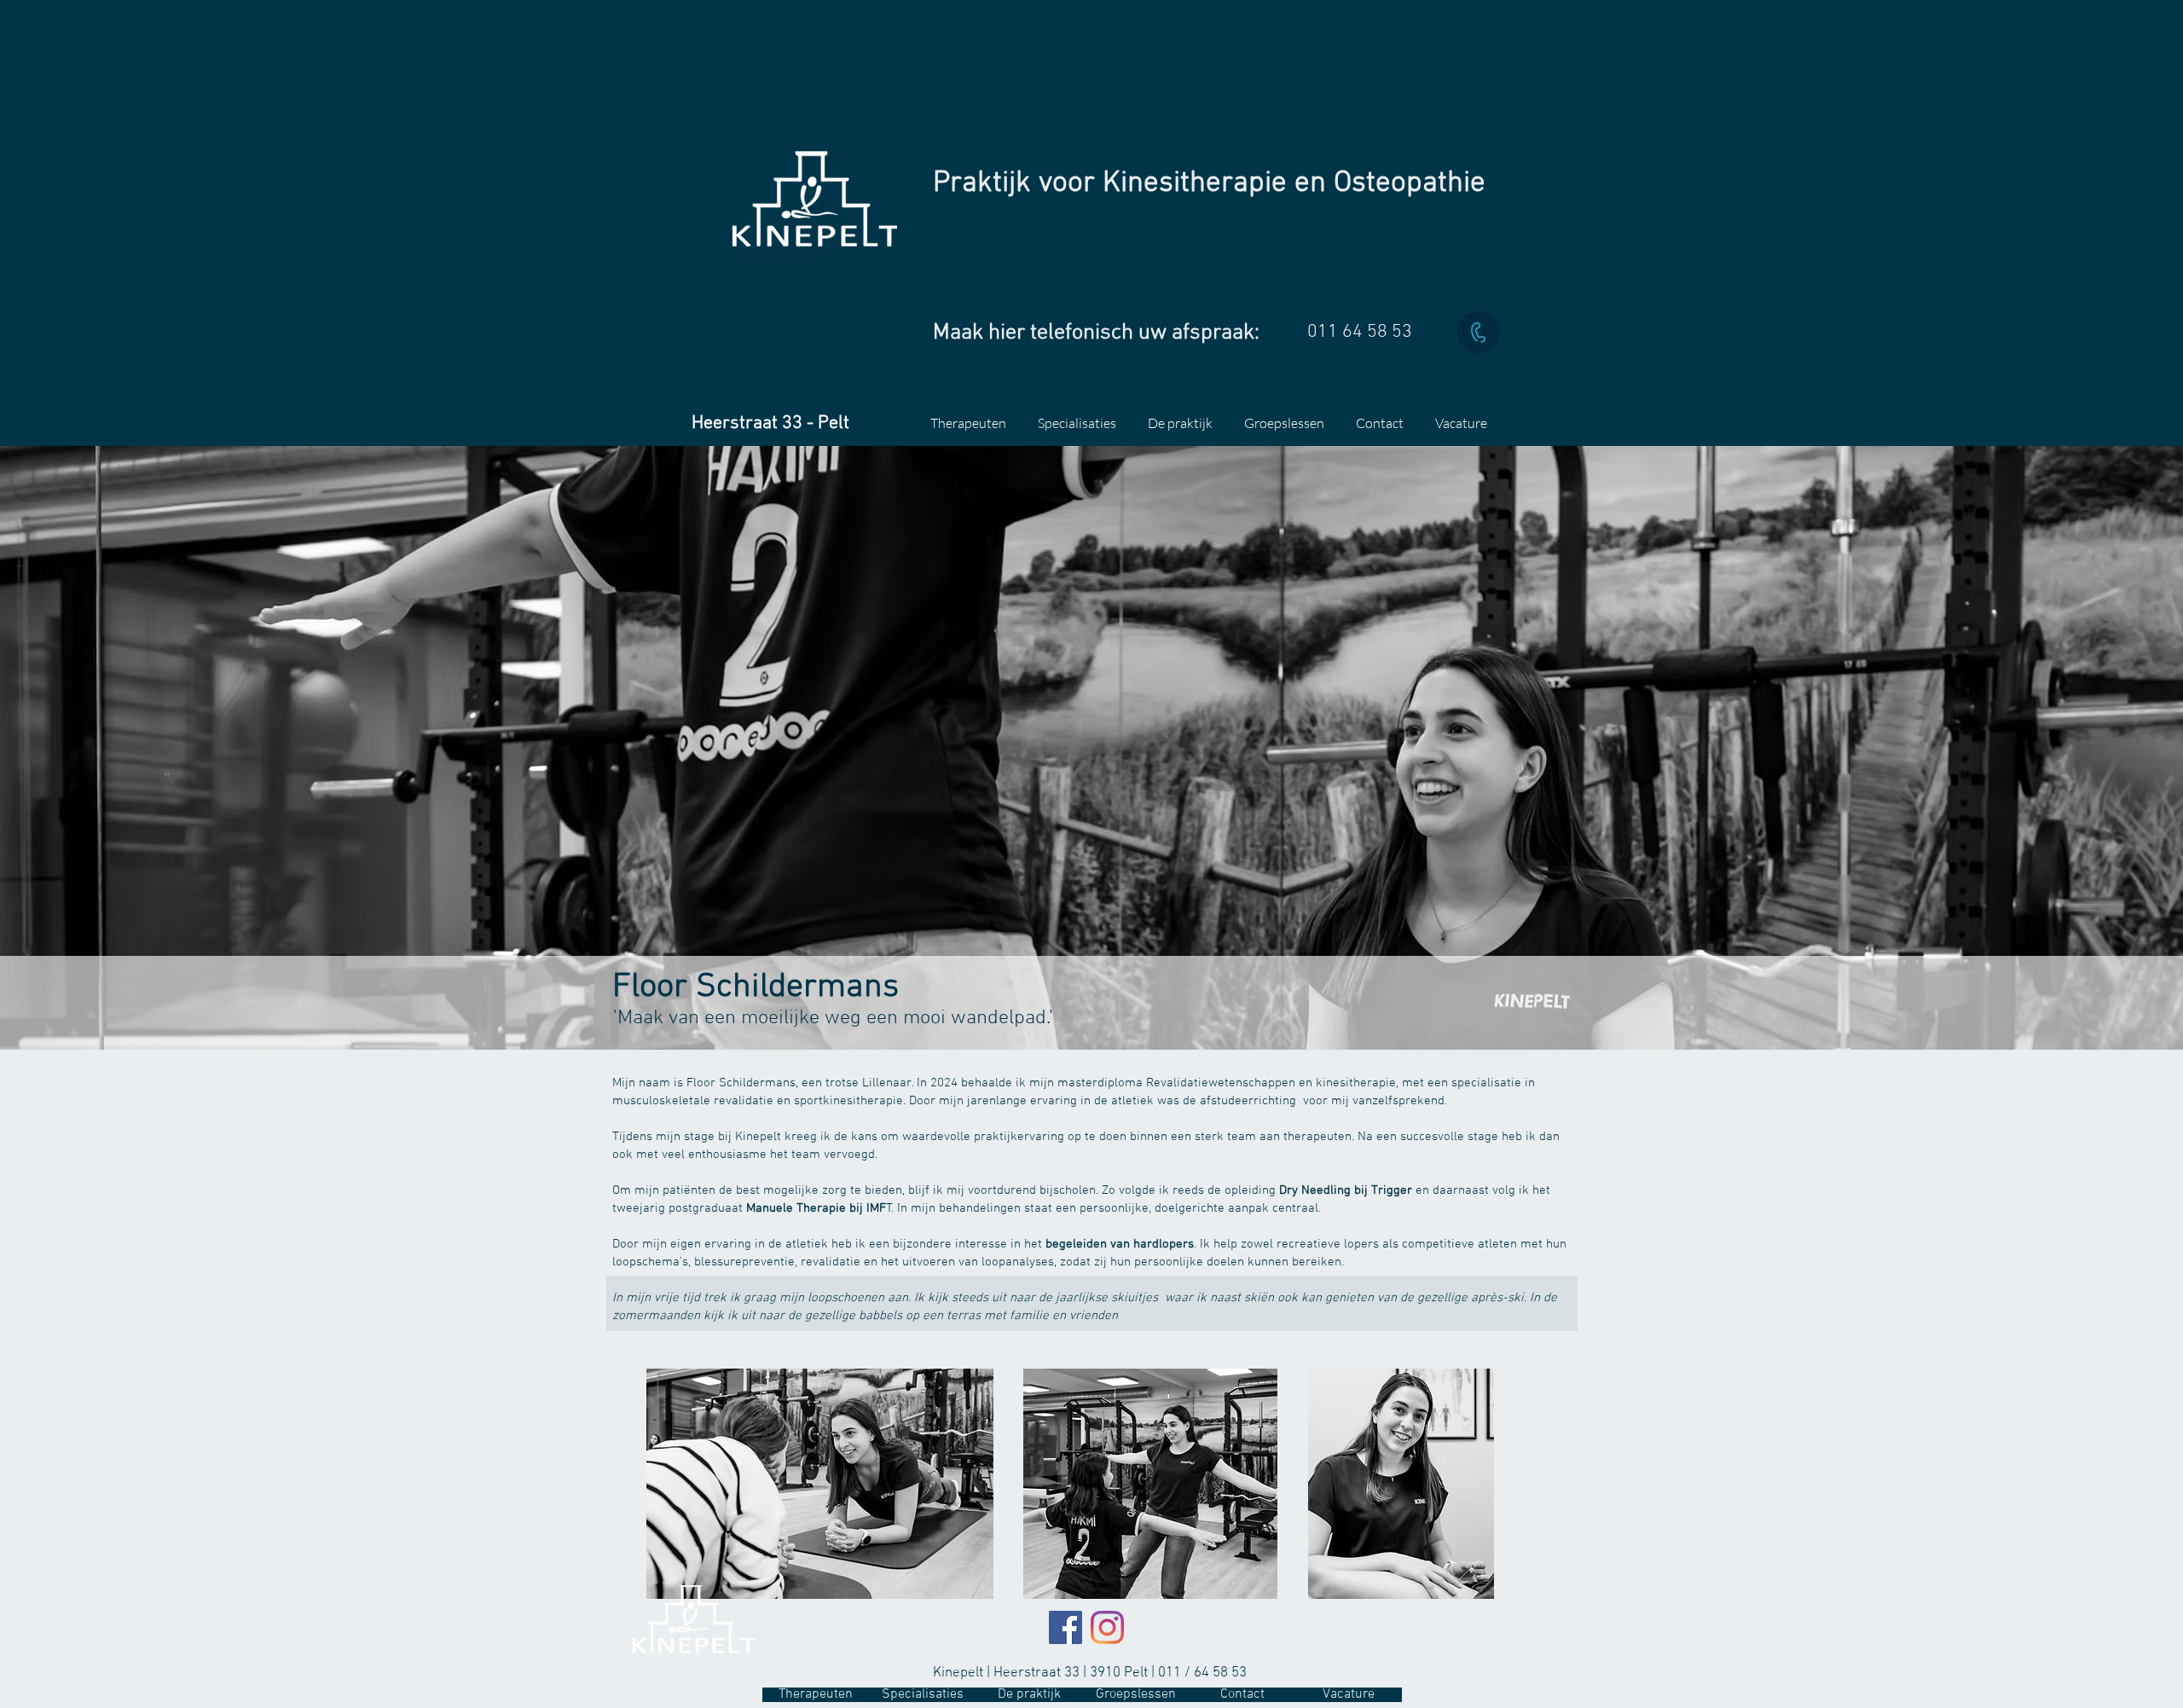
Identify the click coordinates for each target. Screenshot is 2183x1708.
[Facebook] (1065, 1627)
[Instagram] (1107, 1627)
